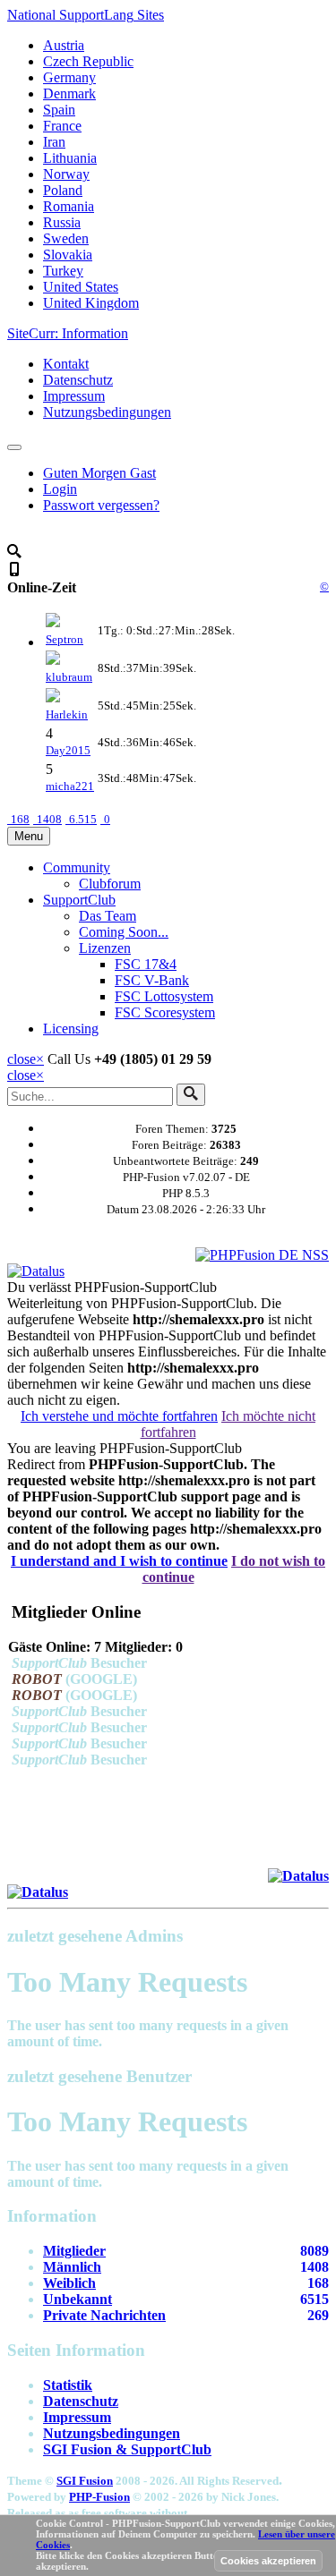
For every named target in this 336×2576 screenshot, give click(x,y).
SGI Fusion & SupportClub (127, 2449)
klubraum (69, 677)
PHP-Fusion (99, 2497)
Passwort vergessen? (101, 505)
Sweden (66, 238)
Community (77, 867)
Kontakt (66, 364)
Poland (63, 190)
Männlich (72, 2267)
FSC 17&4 (146, 964)
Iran (54, 142)
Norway (66, 174)
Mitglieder (74, 2251)
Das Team (108, 916)
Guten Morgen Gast (99, 473)
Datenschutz (78, 380)
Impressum (74, 396)
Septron (65, 639)
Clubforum (110, 884)
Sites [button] (86, 15)
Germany (69, 77)
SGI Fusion (85, 2481)
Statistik (68, 2385)
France (62, 126)
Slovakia (68, 255)
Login (60, 489)
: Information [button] (68, 333)
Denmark (69, 94)
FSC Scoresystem (165, 1012)
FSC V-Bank (152, 980)
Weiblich (69, 2283)
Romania (69, 206)
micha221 (70, 786)
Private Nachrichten (104, 2315)
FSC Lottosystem (164, 996)
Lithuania (70, 158)
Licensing (71, 1029)
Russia (62, 222)
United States (81, 287)
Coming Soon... (124, 932)
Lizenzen (105, 948)
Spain (59, 110)
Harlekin (67, 714)
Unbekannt (78, 2299)
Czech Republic (88, 61)
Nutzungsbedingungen (107, 412)
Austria (64, 45)
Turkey (63, 271)
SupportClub (79, 900)
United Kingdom (91, 303)
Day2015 (68, 750)
